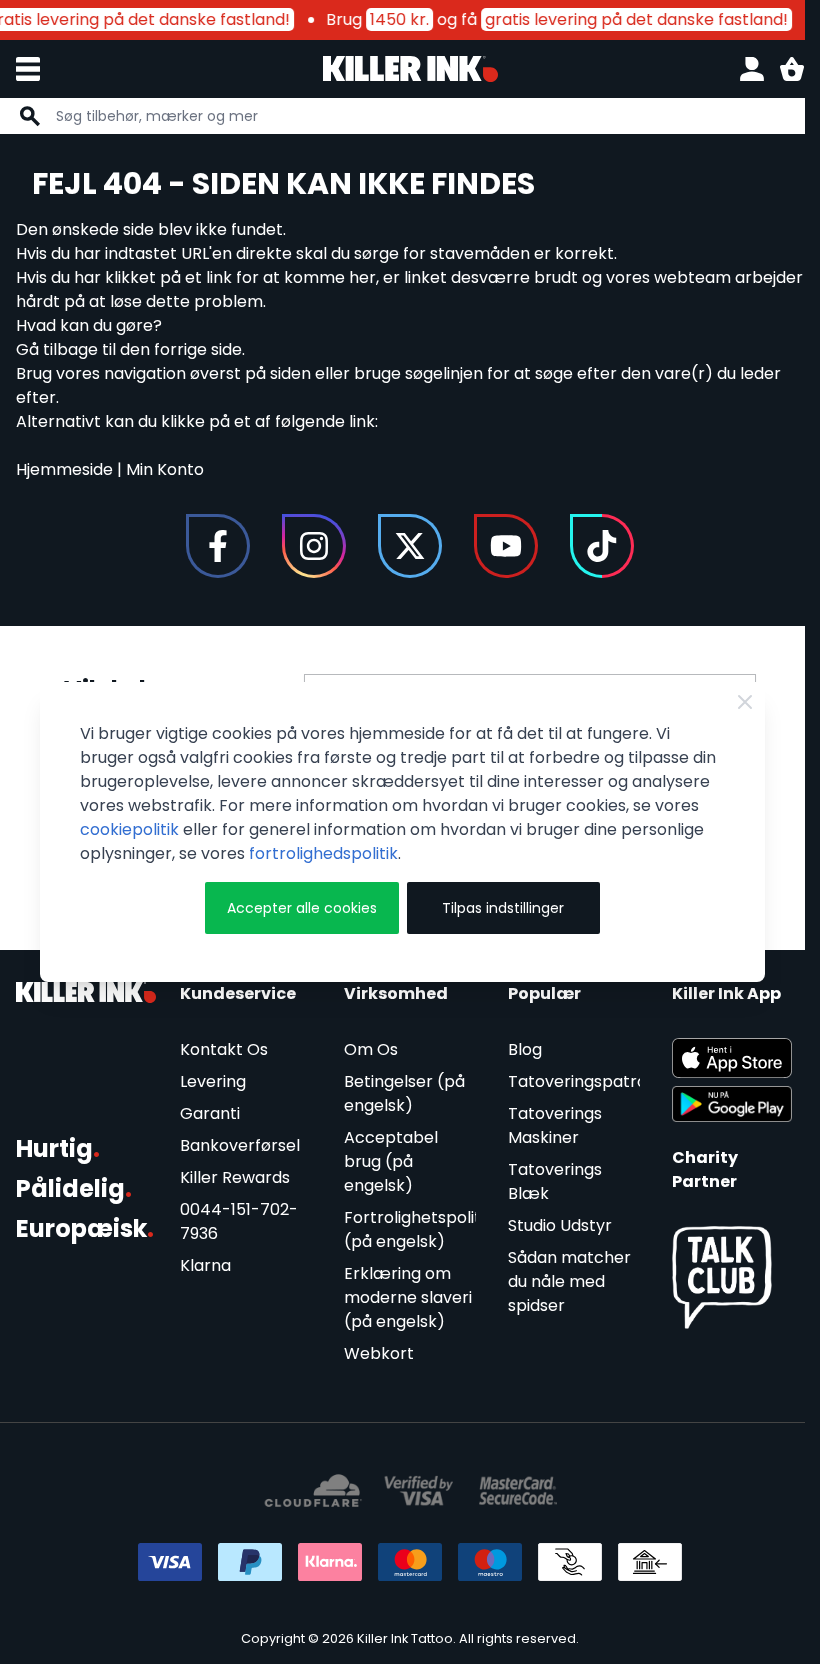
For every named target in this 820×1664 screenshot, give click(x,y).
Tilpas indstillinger (503, 908)
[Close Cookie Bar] (745, 702)
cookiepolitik (129, 829)
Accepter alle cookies (302, 908)
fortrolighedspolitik (323, 853)
